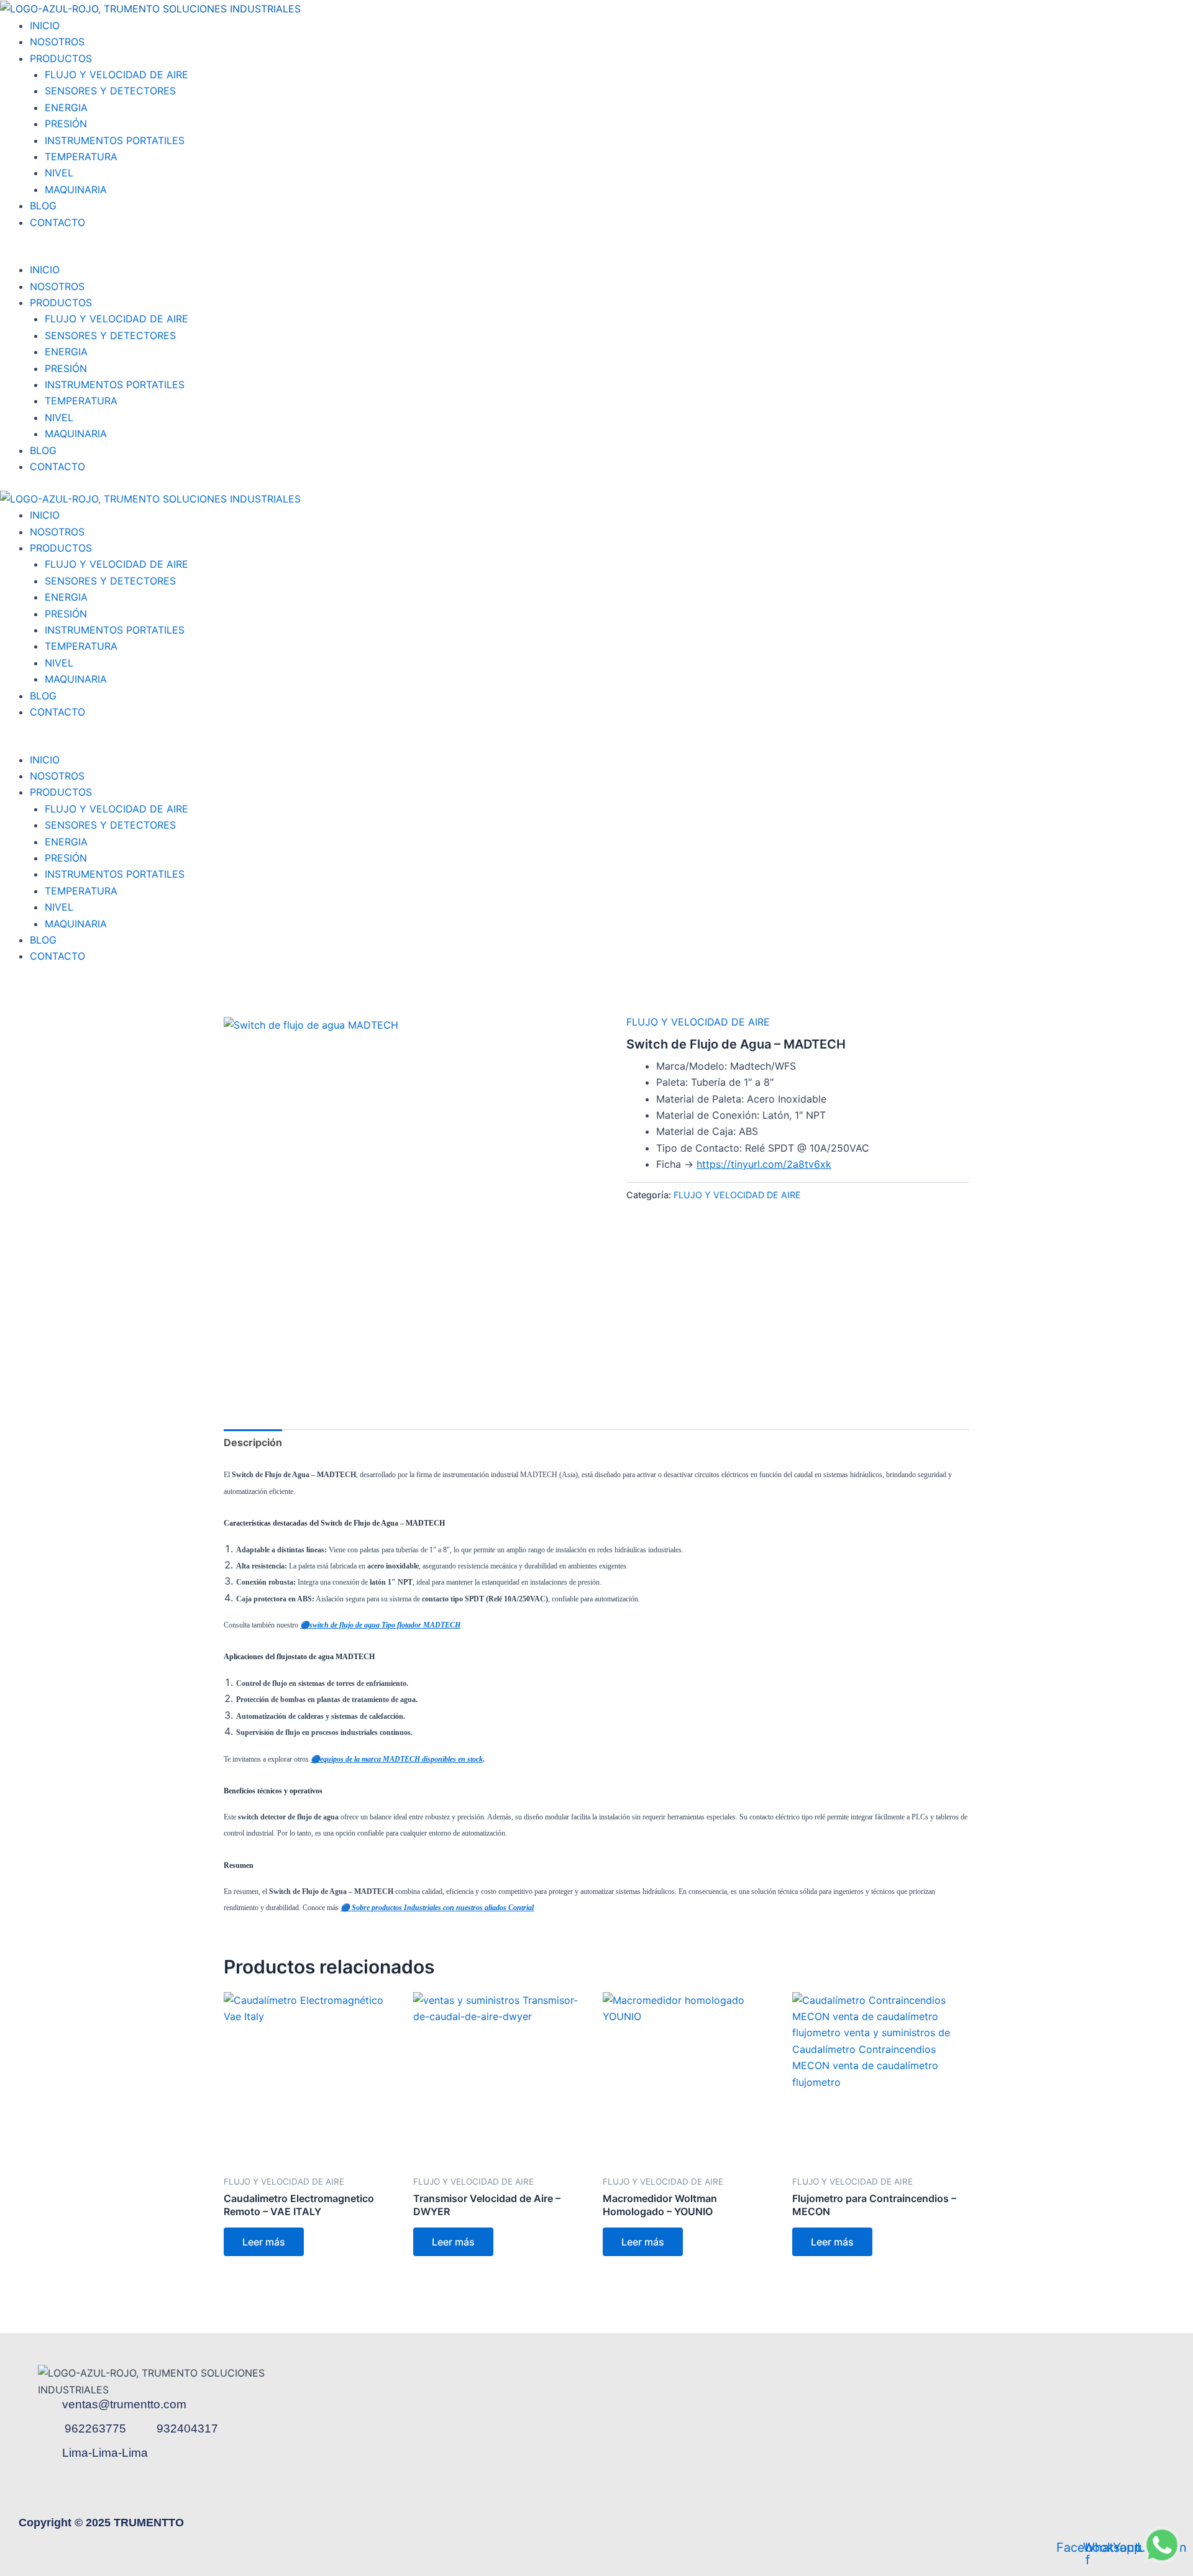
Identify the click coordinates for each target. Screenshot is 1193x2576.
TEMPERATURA (81, 157)
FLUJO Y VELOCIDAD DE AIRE (117, 75)
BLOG (43, 206)
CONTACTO (57, 222)
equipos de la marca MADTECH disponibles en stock (401, 1759)
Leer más (264, 2242)
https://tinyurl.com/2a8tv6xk (764, 1164)
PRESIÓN (66, 124)
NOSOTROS (57, 42)
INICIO (45, 25)
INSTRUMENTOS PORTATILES (115, 140)
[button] (596, 253)
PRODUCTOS (61, 58)
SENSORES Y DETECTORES (110, 91)
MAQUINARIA (76, 189)
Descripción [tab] (253, 1442)
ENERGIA (66, 107)
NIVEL (59, 173)
